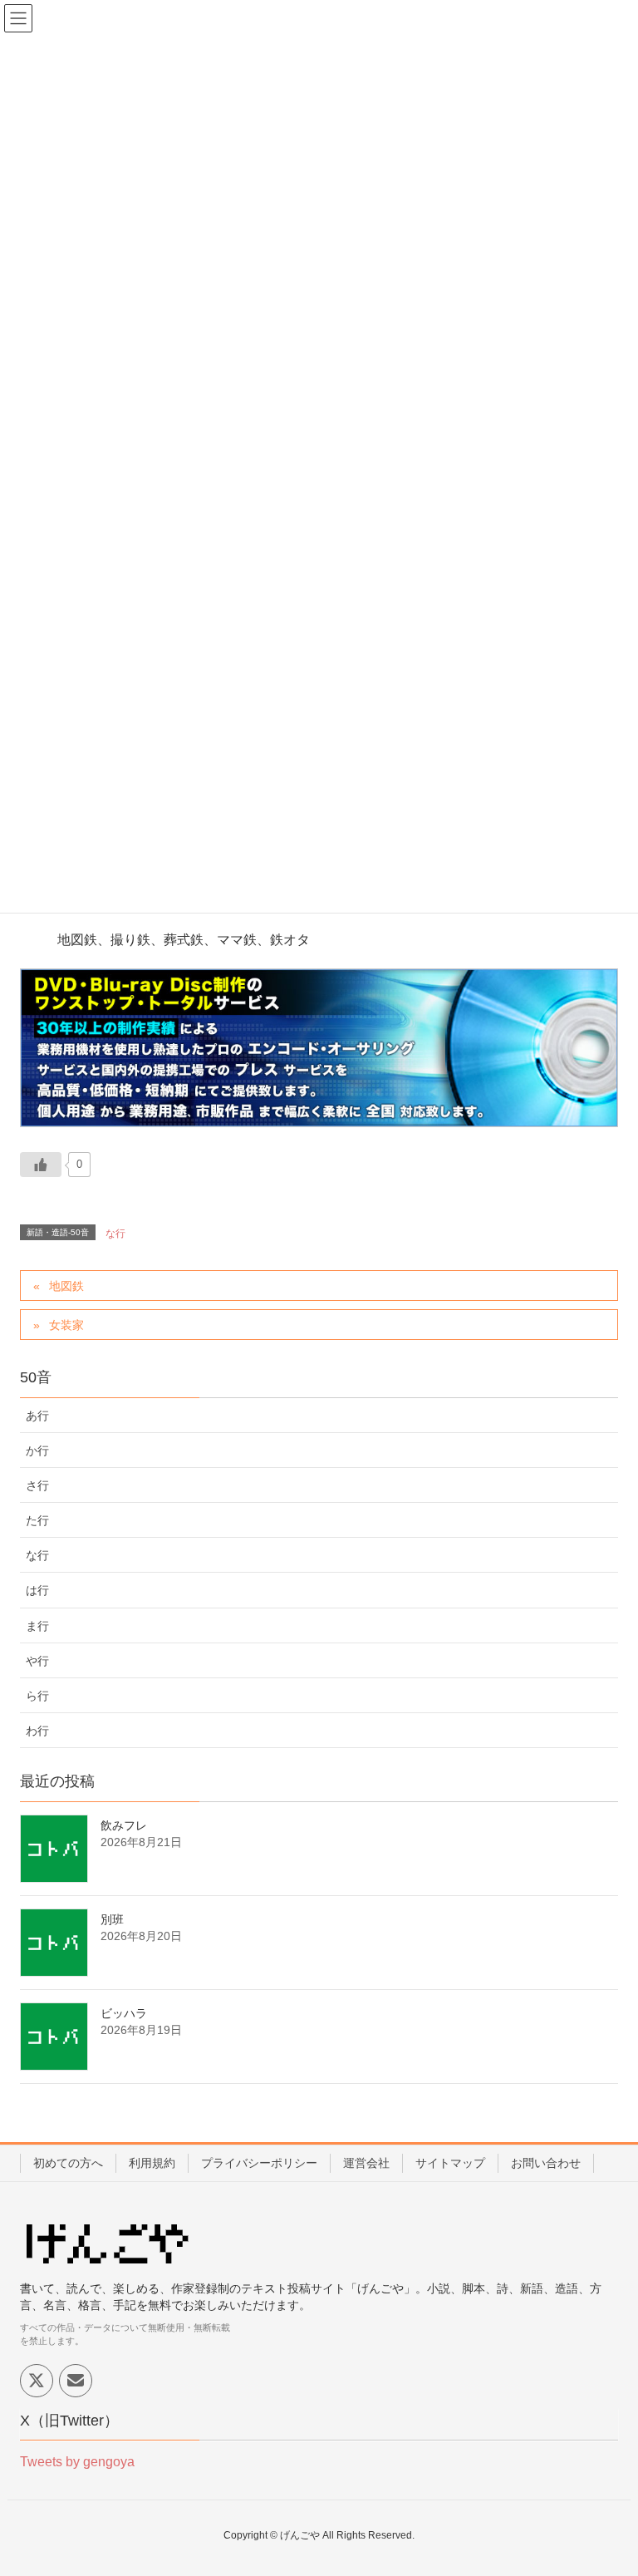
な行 (115, 1234)
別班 (112, 1919)
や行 (37, 1661)
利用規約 (152, 2163)
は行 (37, 1590)
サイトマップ (450, 2163)
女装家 (66, 1325)
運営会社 (366, 2163)
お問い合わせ (546, 2163)
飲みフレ (124, 1825)
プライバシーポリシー (259, 2163)
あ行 (37, 1416)
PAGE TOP (606, 2484)
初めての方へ (68, 2163)
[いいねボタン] (41, 1165)
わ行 (37, 1731)
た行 (37, 1520)
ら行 (37, 1696)
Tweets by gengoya (77, 2462)
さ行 (37, 1485)
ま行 (37, 1626)
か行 (37, 1451)
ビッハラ (124, 2013)
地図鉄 (66, 1286)
